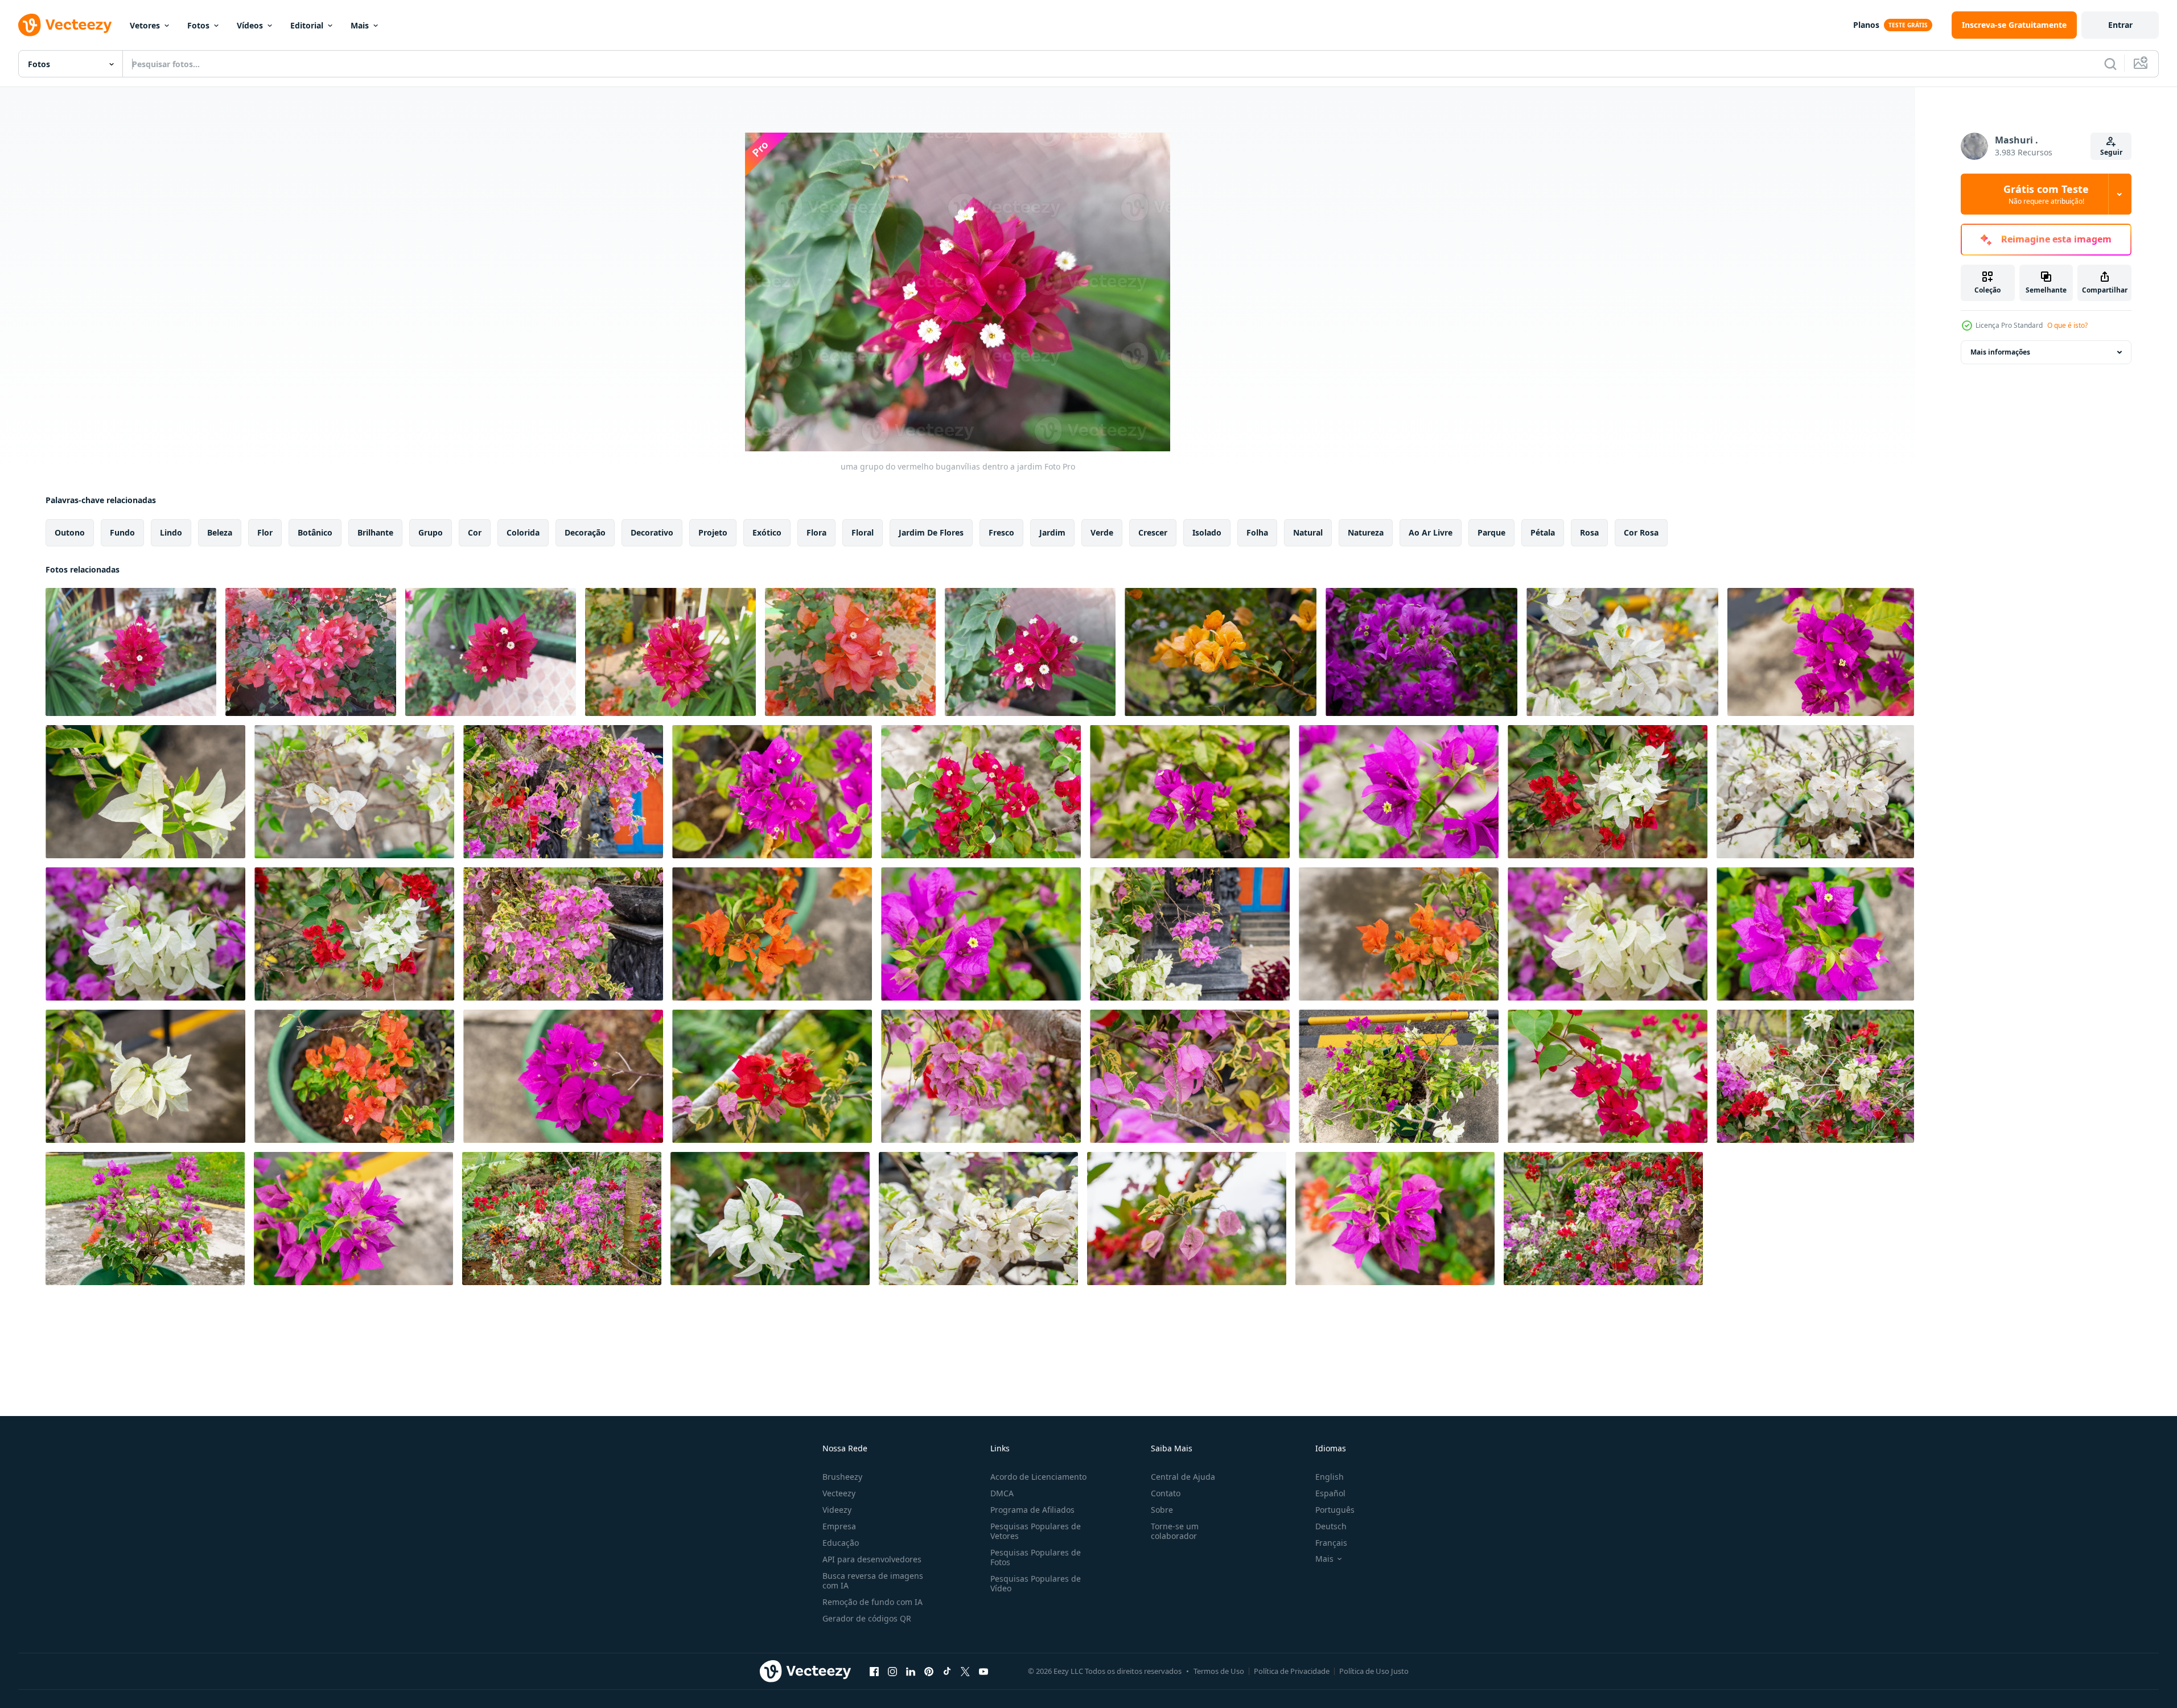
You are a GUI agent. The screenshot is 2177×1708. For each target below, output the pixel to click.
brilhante (375, 532)
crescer (1153, 532)
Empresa (839, 1526)
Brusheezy (842, 1477)
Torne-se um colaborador (1175, 1531)
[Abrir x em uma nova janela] (965, 1671)
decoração (585, 532)
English (1330, 1477)
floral (863, 532)
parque (1491, 532)
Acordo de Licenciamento (1038, 1477)
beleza (220, 532)
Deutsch (1331, 1526)
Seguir (2111, 152)
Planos (1866, 25)
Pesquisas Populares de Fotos (1036, 1557)
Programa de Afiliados (1032, 1510)
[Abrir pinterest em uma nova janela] (929, 1671)
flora (816, 532)
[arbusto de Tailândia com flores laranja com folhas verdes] (1221, 652)
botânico (315, 532)
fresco (1001, 532)
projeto (713, 532)
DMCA (1002, 1493)
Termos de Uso (1219, 1671)
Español (1330, 1493)
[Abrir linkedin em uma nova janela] (911, 1671)
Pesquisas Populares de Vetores (1036, 1531)
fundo (122, 532)
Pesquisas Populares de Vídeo (1036, 1583)
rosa (1589, 532)
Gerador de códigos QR (867, 1618)
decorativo (652, 532)
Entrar (2120, 25)
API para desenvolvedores (872, 1559)
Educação (841, 1543)
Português (1335, 1510)
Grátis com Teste (2046, 194)
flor (265, 532)
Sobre (1162, 1510)
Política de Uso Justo (1374, 1671)
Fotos (198, 25)
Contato (1166, 1493)
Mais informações (2000, 352)
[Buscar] (2110, 64)
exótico (767, 532)
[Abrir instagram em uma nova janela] (892, 1671)
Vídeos (250, 25)
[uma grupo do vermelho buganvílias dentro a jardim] (131, 652)
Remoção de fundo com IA (873, 1602)
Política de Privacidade (1292, 1671)
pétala (1543, 532)
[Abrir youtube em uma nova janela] (983, 1671)
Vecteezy (839, 1493)
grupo (431, 532)
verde (1102, 532)
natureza (1366, 532)
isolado (1207, 532)
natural (1308, 532)
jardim (1052, 532)
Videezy (837, 1510)
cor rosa (1641, 532)
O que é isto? (2067, 325)
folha (1257, 532)
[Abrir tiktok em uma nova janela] (947, 1671)
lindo (171, 532)
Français (1331, 1543)
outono (70, 532)
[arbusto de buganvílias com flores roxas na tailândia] (1421, 652)
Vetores (145, 25)
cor (475, 532)
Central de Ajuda (1183, 1477)
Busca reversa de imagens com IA (873, 1581)
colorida (523, 532)
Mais (360, 25)
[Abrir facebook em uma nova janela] (874, 1671)
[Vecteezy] (65, 25)
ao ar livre (1431, 532)
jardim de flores (931, 532)
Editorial (307, 25)
